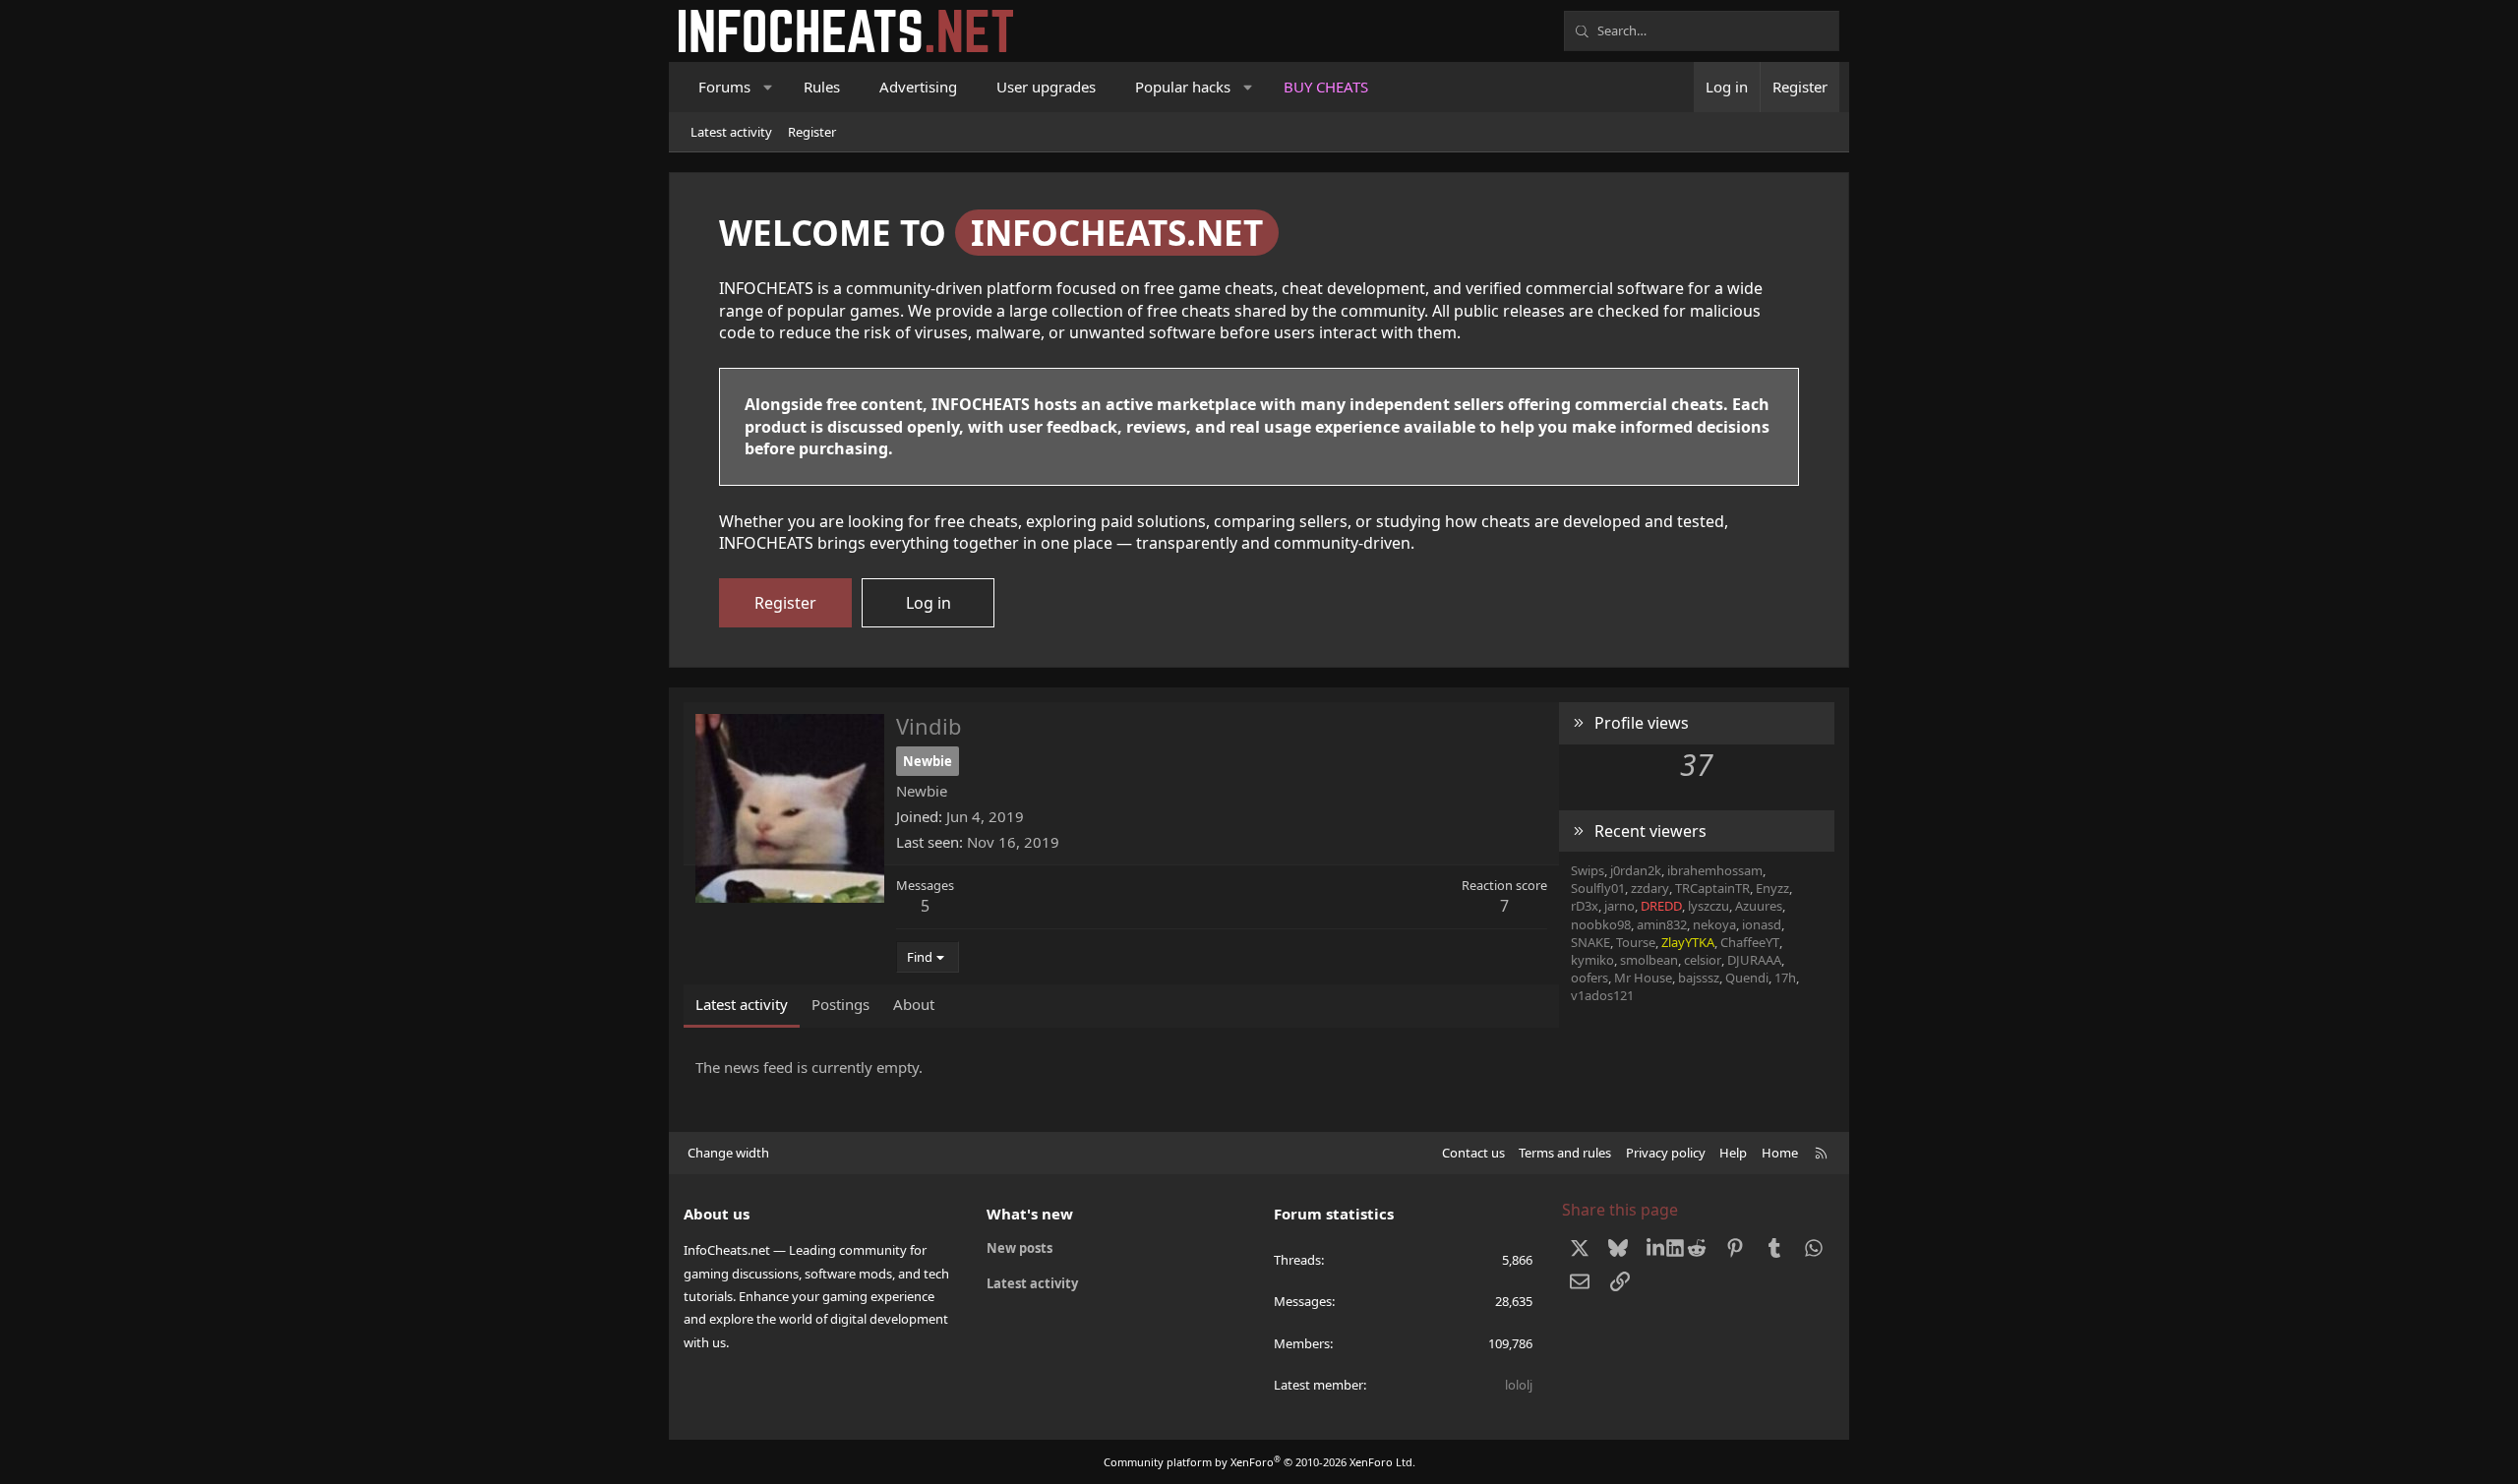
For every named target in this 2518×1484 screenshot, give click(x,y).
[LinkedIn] (1658, 1248)
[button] (769, 87)
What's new (1030, 1214)
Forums (724, 87)
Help (1733, 1153)
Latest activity (731, 132)
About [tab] (914, 1004)
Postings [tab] (840, 1004)
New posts (1019, 1248)
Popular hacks (1183, 87)
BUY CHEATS (1326, 87)
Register (812, 132)
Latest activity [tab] (742, 1004)
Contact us (1473, 1153)
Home (1780, 1153)
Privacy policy (1666, 1153)
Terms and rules (1565, 1153)
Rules (822, 87)
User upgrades (1046, 87)
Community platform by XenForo (1259, 1462)
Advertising (918, 87)
